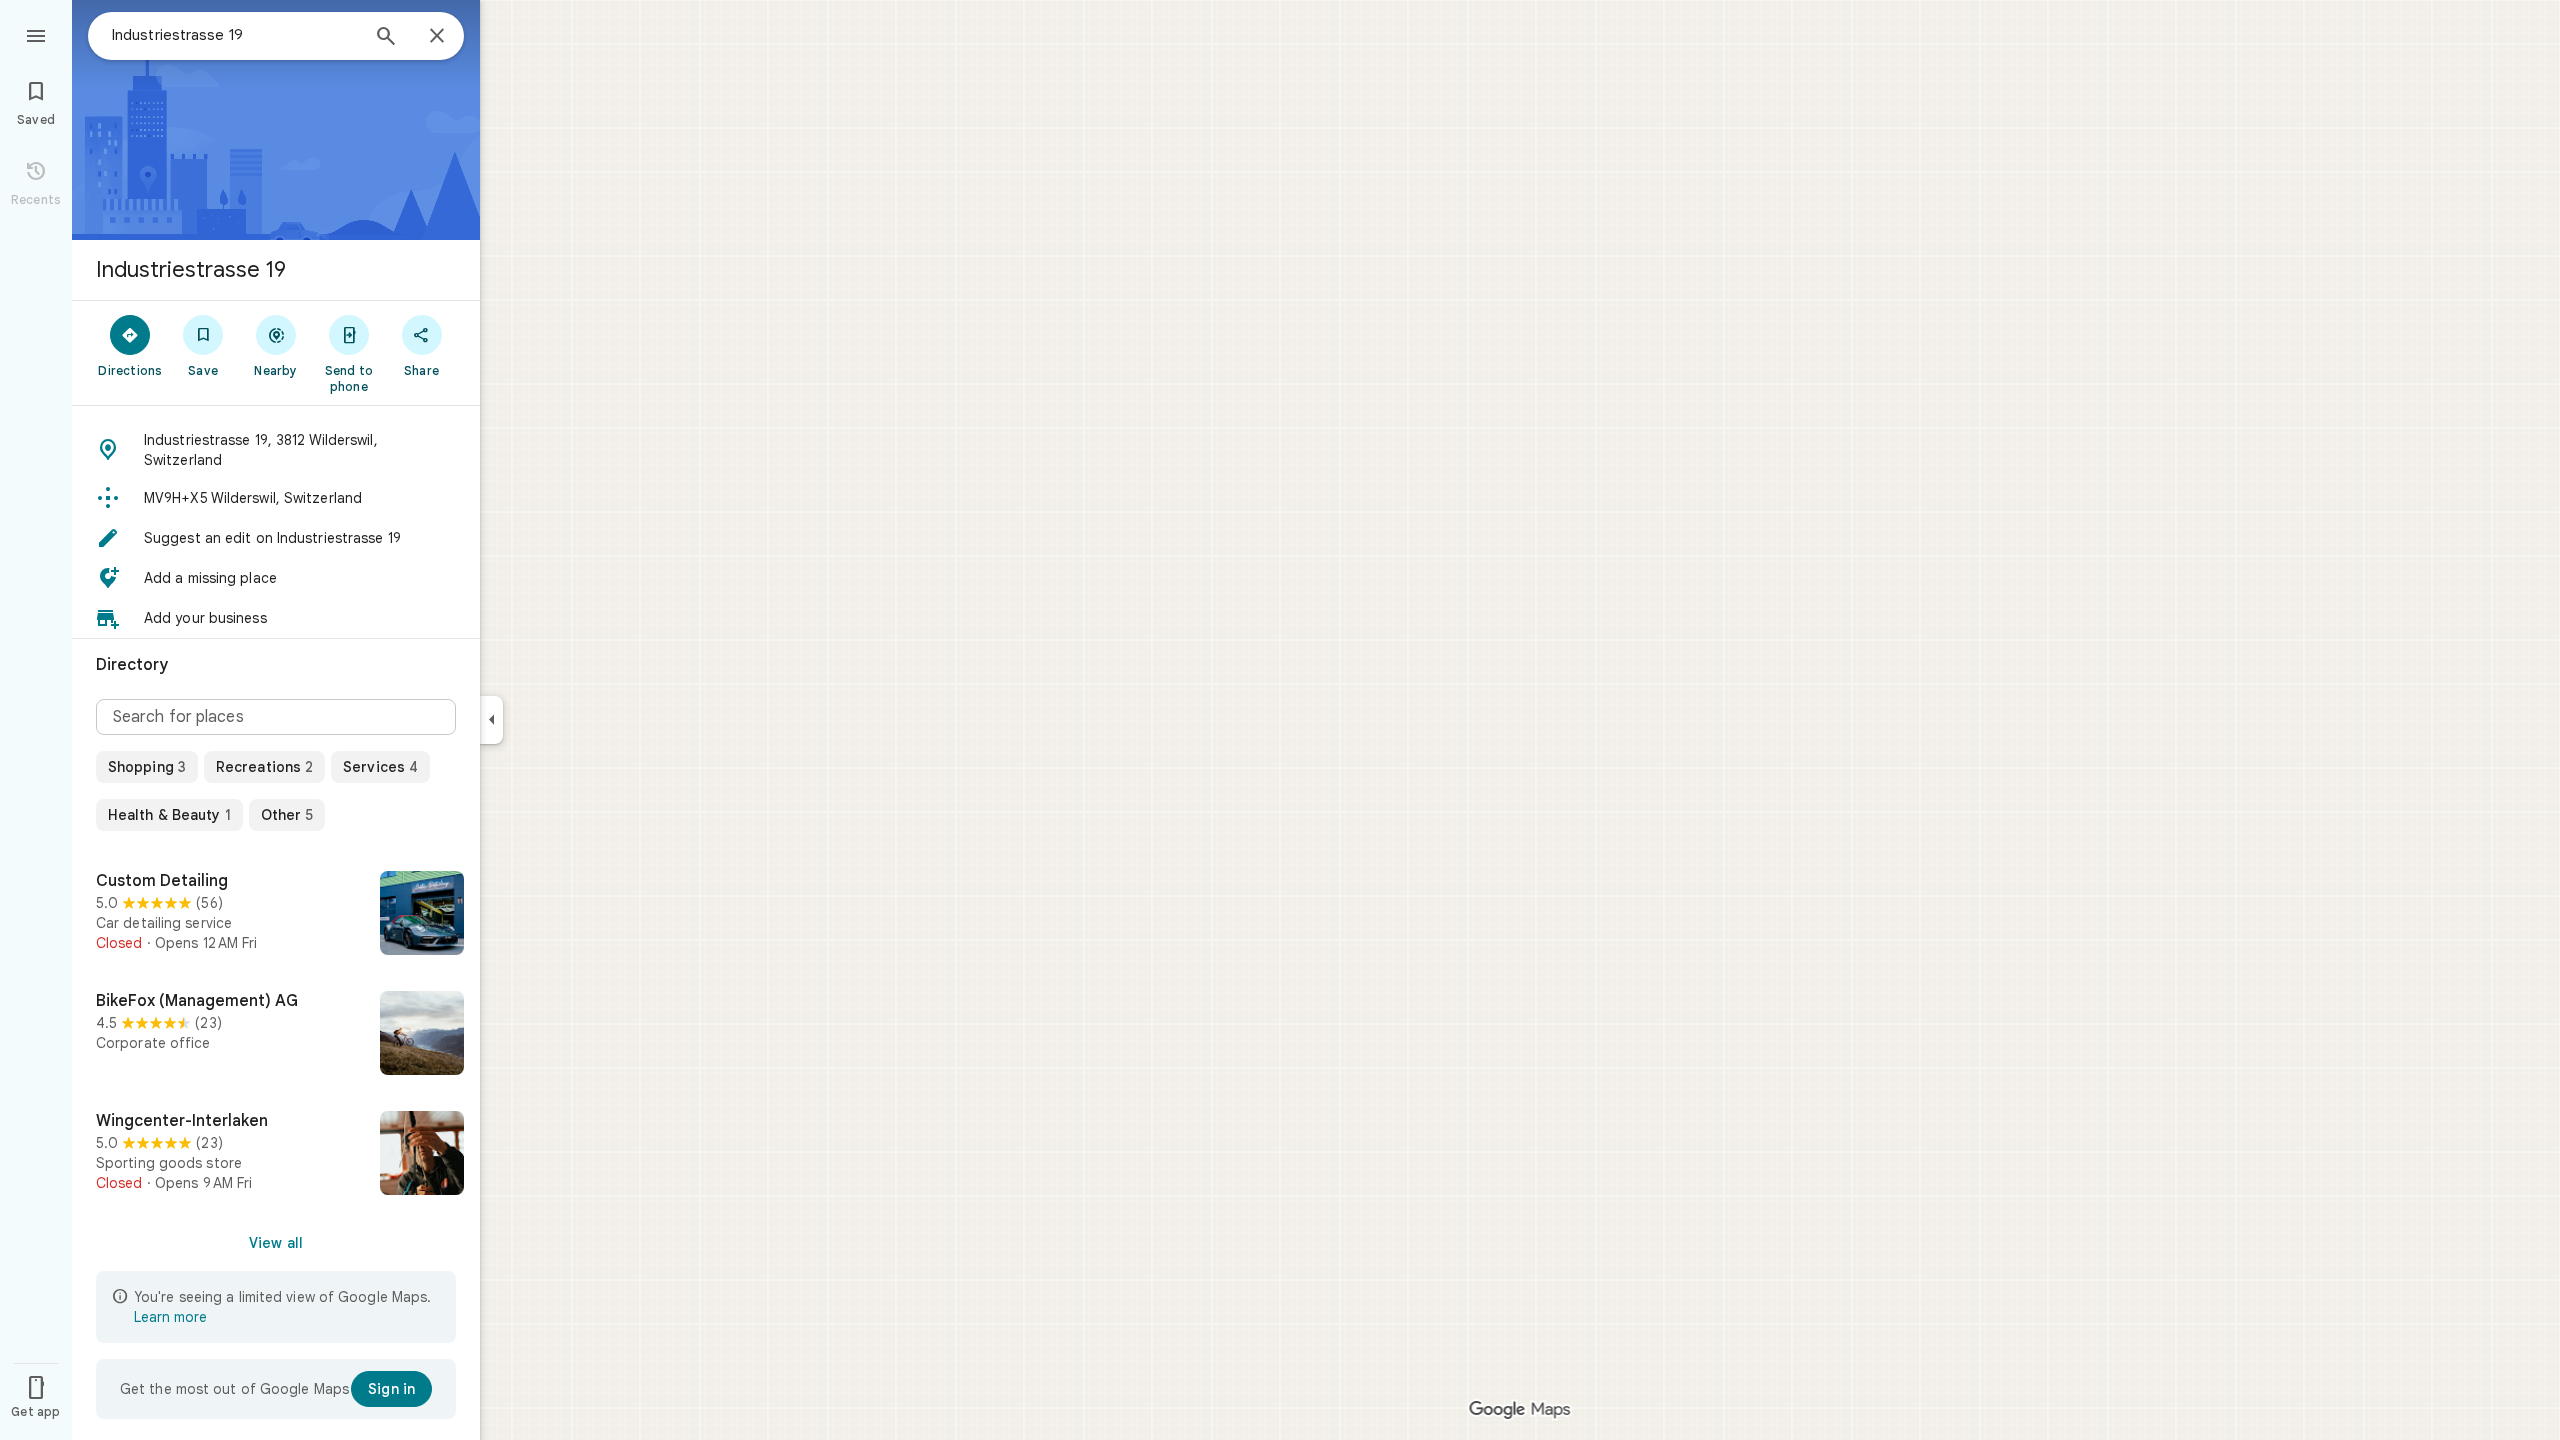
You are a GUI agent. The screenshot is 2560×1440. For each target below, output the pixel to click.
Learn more (170, 1317)
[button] (276, 450)
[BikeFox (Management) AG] (276, 1035)
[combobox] (235, 35)
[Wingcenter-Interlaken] (276, 1155)
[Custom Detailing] (276, 915)
